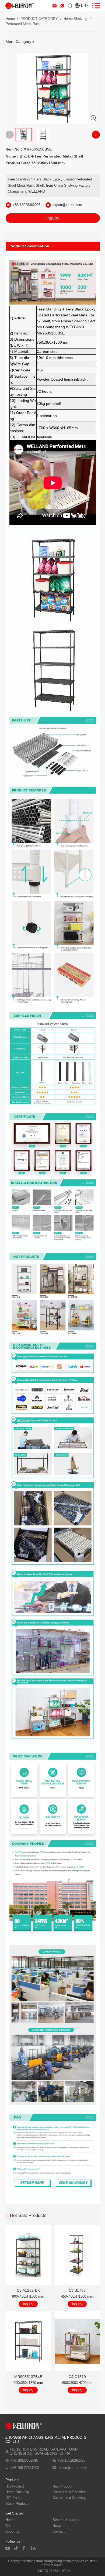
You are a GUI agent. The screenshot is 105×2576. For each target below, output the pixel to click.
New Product (62, 2486)
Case (9, 2526)
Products (12, 2480)
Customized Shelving (69, 2498)
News (57, 2526)
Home (10, 19)
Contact (59, 2531)
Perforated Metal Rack (23, 24)
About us (12, 2531)
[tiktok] (16, 2548)
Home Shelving (75, 19)
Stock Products (17, 2504)
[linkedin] (34, 2548)
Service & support (66, 2520)
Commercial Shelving (69, 2492)
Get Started (14, 2513)
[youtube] (8, 2548)
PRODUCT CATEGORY (39, 19)
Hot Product (15, 2486)
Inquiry (53, 218)
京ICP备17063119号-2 (53, 2571)
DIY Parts (13, 2498)
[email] (55, 6)
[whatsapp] (62, 6)
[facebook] (25, 2548)
